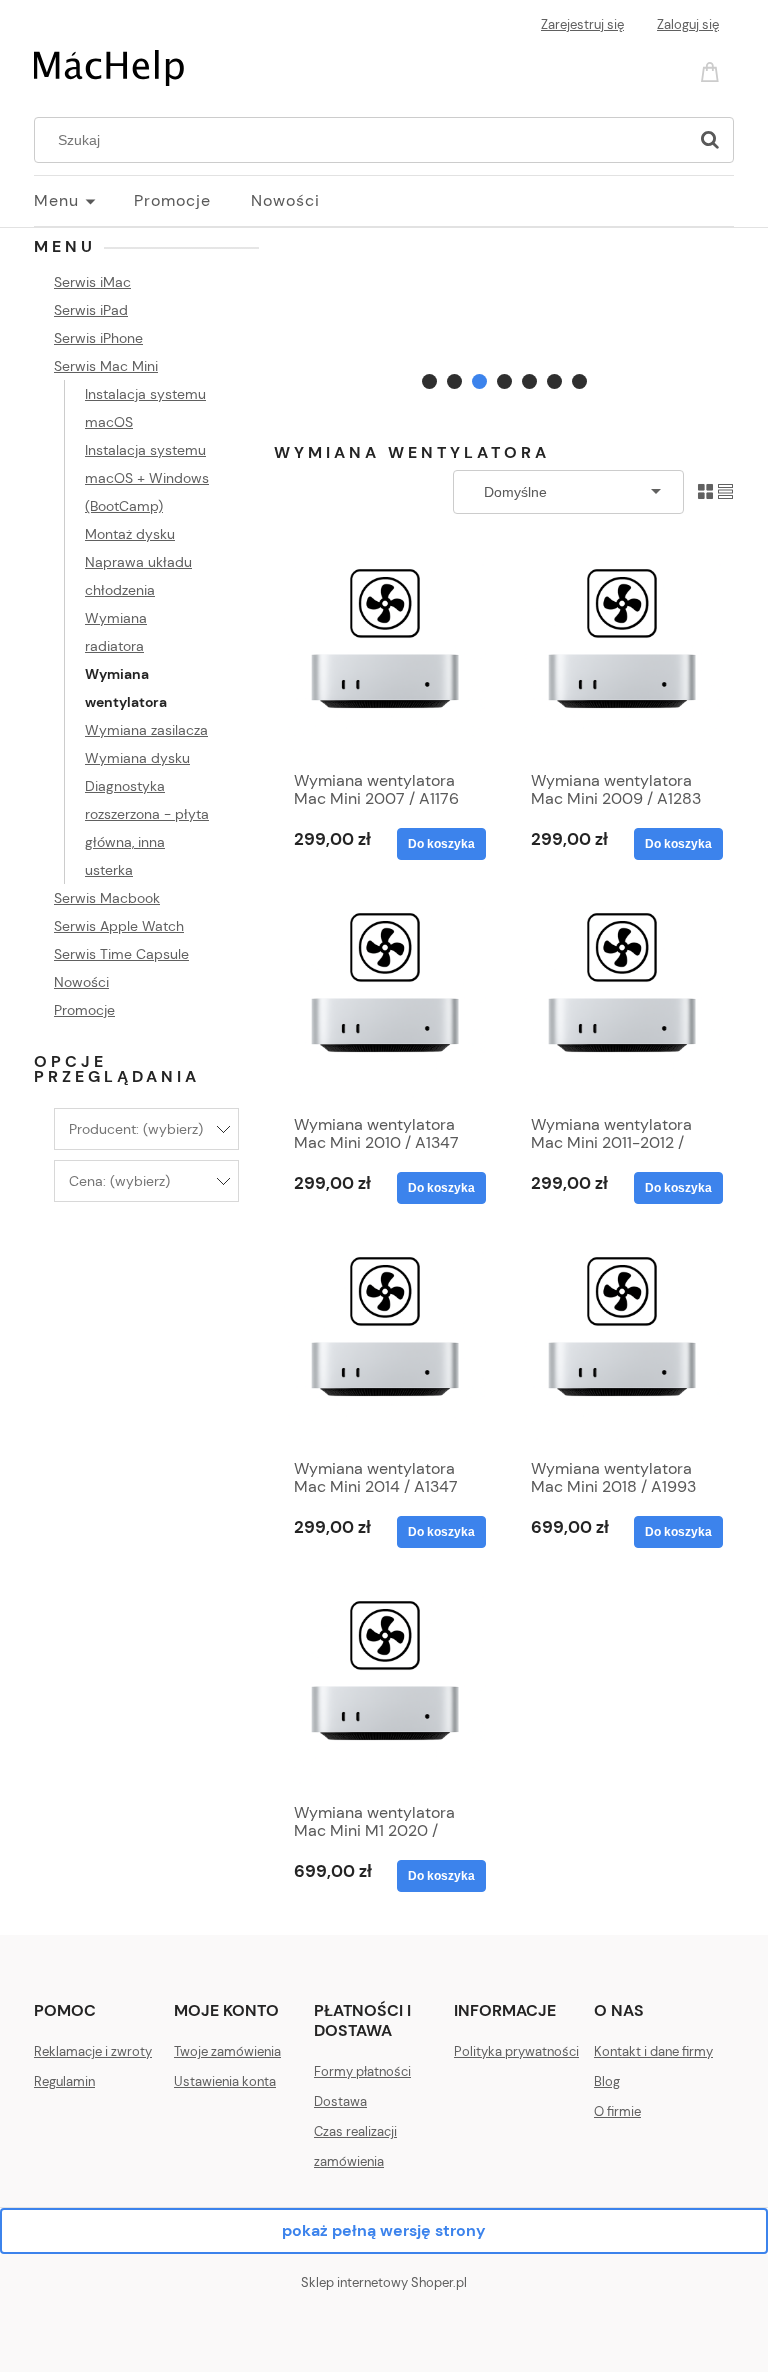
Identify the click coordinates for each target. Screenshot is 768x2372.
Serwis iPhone (98, 338)
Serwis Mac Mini (106, 366)
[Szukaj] (710, 140)
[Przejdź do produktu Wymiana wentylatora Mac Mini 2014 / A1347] (385, 1343)
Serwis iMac (92, 282)
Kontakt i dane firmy (653, 2051)
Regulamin (64, 2081)
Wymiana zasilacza (146, 730)
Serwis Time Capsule (121, 954)
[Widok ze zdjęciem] (705, 490)
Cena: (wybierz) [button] (119, 1181)
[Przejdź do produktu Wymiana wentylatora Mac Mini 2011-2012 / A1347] (622, 999)
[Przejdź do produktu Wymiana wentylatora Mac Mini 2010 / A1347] (385, 999)
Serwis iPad (91, 310)
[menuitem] (84, 201)
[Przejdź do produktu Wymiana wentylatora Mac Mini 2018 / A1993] (622, 1343)
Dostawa (340, 2101)
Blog (607, 2081)
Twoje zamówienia (227, 2051)
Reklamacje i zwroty (93, 2051)
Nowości (81, 982)
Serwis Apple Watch (119, 926)
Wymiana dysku (137, 758)
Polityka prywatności (516, 2051)
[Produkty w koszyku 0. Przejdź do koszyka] (713, 70)
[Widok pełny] (725, 490)
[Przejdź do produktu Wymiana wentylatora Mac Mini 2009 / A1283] (622, 655)
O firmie (617, 2111)
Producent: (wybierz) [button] (136, 1129)
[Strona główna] (109, 66)
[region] (504, 315)
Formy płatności (362, 2071)
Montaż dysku (130, 534)
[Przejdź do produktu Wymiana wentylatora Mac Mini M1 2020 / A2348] (385, 1687)
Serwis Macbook (107, 898)
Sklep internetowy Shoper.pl (384, 2282)
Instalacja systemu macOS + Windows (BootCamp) (147, 478)
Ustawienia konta (225, 2081)
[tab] (429, 381)
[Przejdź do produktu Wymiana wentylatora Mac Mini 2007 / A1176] (385, 655)
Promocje (84, 1010)
